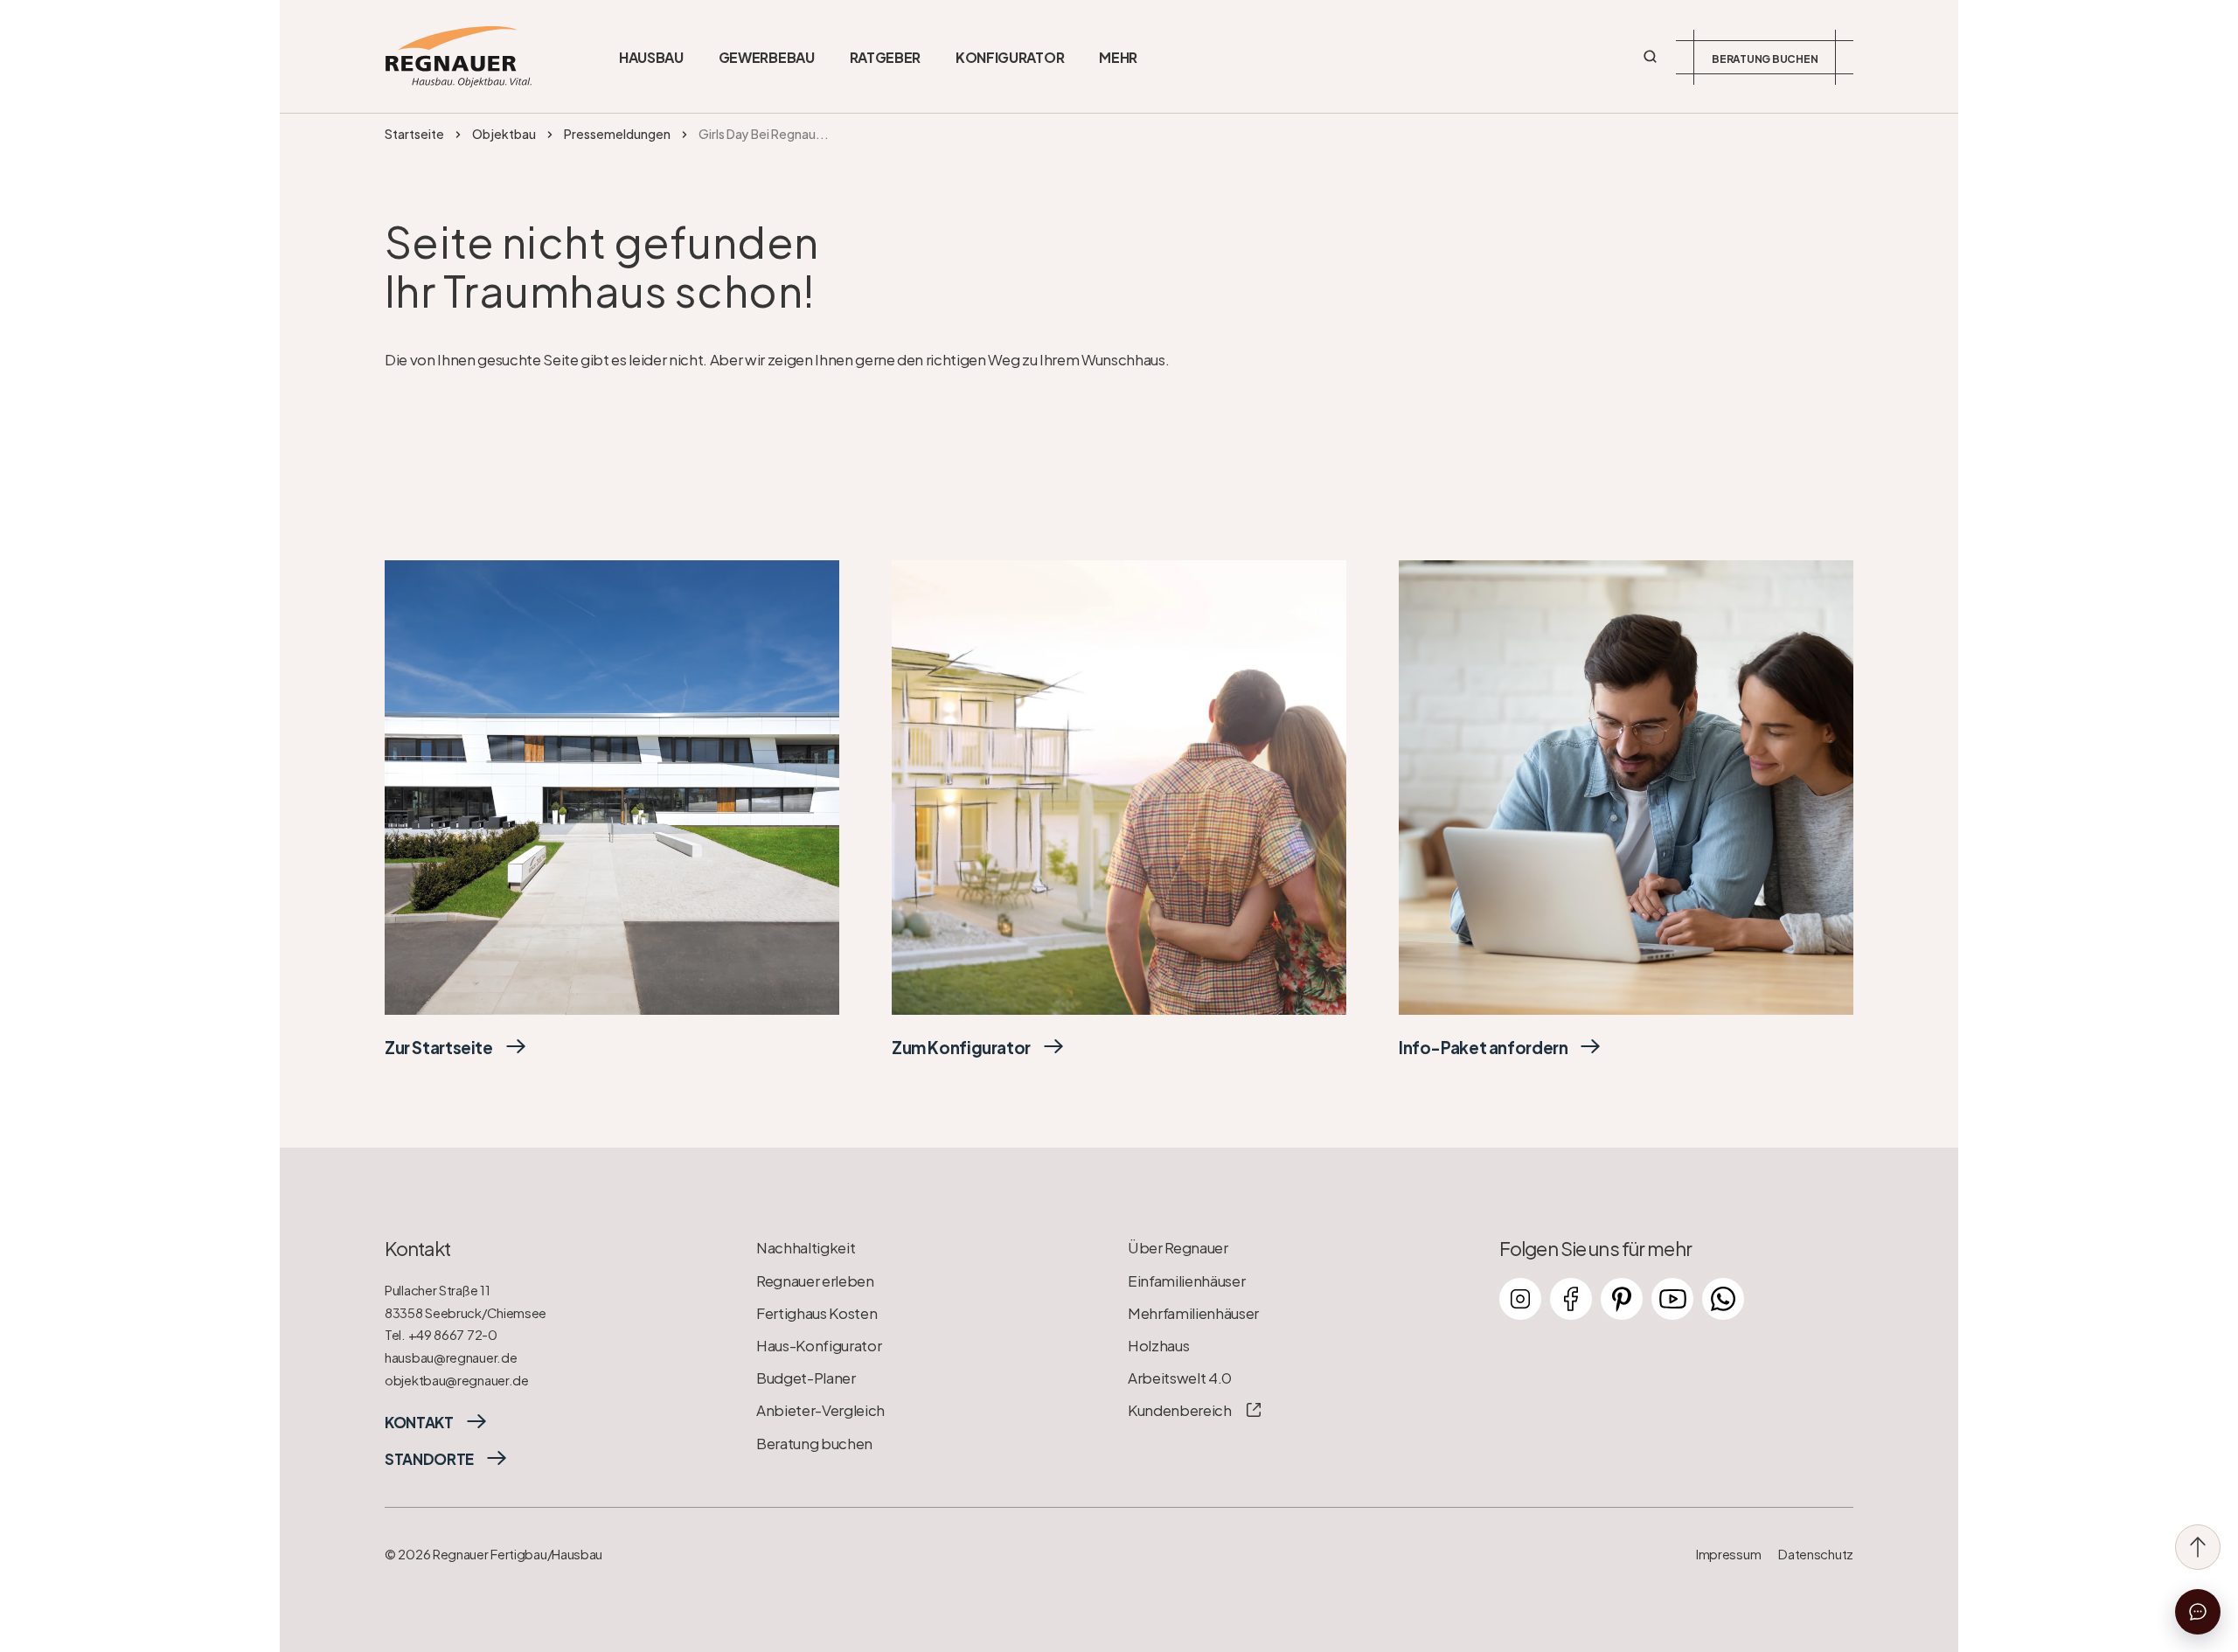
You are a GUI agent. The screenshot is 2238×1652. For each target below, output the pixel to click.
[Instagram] (1520, 1299)
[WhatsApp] (1723, 1299)
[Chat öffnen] (2198, 1612)
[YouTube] (1672, 1299)
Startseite (414, 134)
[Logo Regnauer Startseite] (458, 57)
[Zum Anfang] (2198, 1547)
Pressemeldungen (617, 134)
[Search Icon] (1651, 57)
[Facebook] (1571, 1299)
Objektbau (504, 134)
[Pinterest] (1622, 1299)
